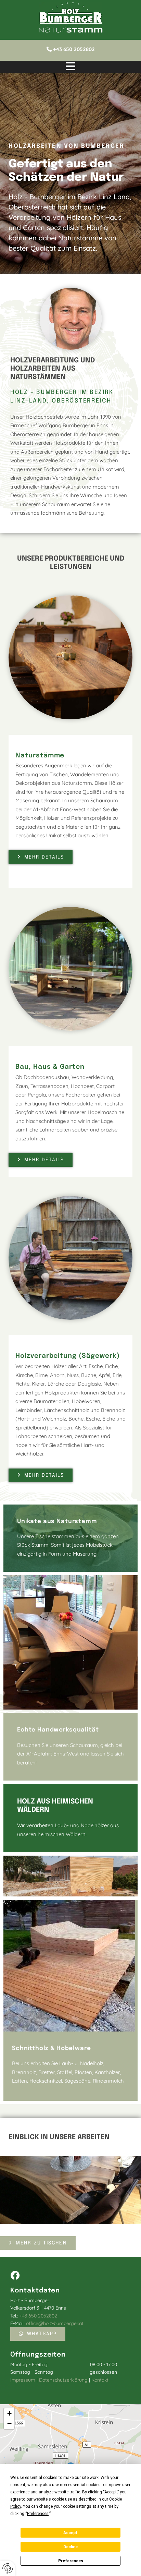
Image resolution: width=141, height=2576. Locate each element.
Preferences (71, 2561)
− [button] (9, 2424)
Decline (70, 2547)
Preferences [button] (38, 2514)
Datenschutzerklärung (63, 2380)
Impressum (23, 2380)
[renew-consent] (8, 2568)
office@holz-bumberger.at (55, 2323)
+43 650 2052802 (74, 49)
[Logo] (70, 13)
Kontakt (100, 2380)
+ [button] (9, 2413)
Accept (70, 2533)
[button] (70, 67)
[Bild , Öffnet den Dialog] (70, 2190)
